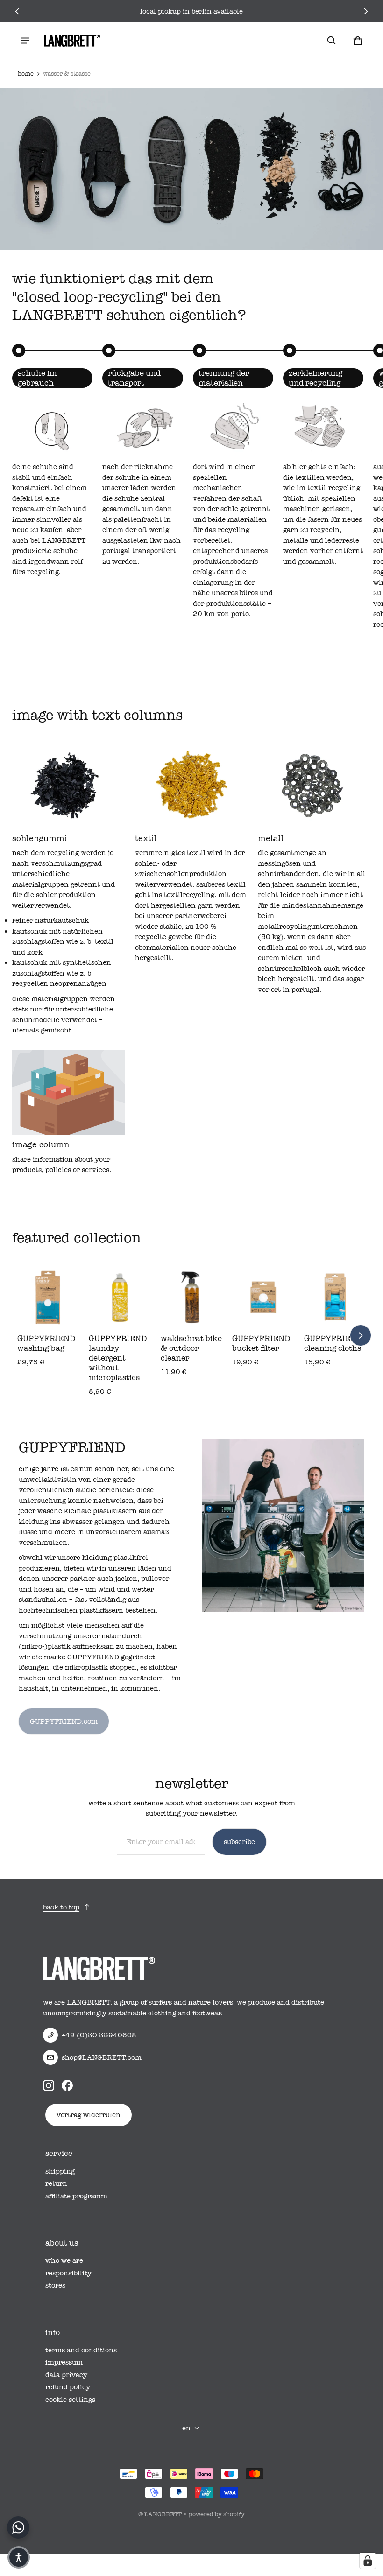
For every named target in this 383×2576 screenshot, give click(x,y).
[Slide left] (17, 11)
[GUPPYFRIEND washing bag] (48, 1298)
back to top (61, 1907)
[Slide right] (365, 11)
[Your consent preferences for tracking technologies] (368, 2561)
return (56, 2183)
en (186, 2428)
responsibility (68, 2273)
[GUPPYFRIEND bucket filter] (263, 1298)
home (26, 74)
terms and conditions (81, 2350)
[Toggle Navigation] (25, 41)
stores (55, 2285)
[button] (332, 41)
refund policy (68, 2387)
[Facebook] (67, 2085)
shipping (60, 2171)
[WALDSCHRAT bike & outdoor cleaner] (192, 1298)
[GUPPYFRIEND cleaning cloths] (335, 1298)
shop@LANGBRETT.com (102, 2057)
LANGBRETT (163, 2514)
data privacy (66, 2375)
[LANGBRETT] (72, 41)
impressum (64, 2362)
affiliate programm (76, 2196)
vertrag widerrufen (89, 2115)
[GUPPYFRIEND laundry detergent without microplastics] (120, 1298)
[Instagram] (49, 2085)
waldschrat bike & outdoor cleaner (191, 1348)
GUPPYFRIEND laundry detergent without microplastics (118, 1358)
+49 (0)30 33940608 (99, 2035)
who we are (64, 2260)
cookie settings (70, 2400)
